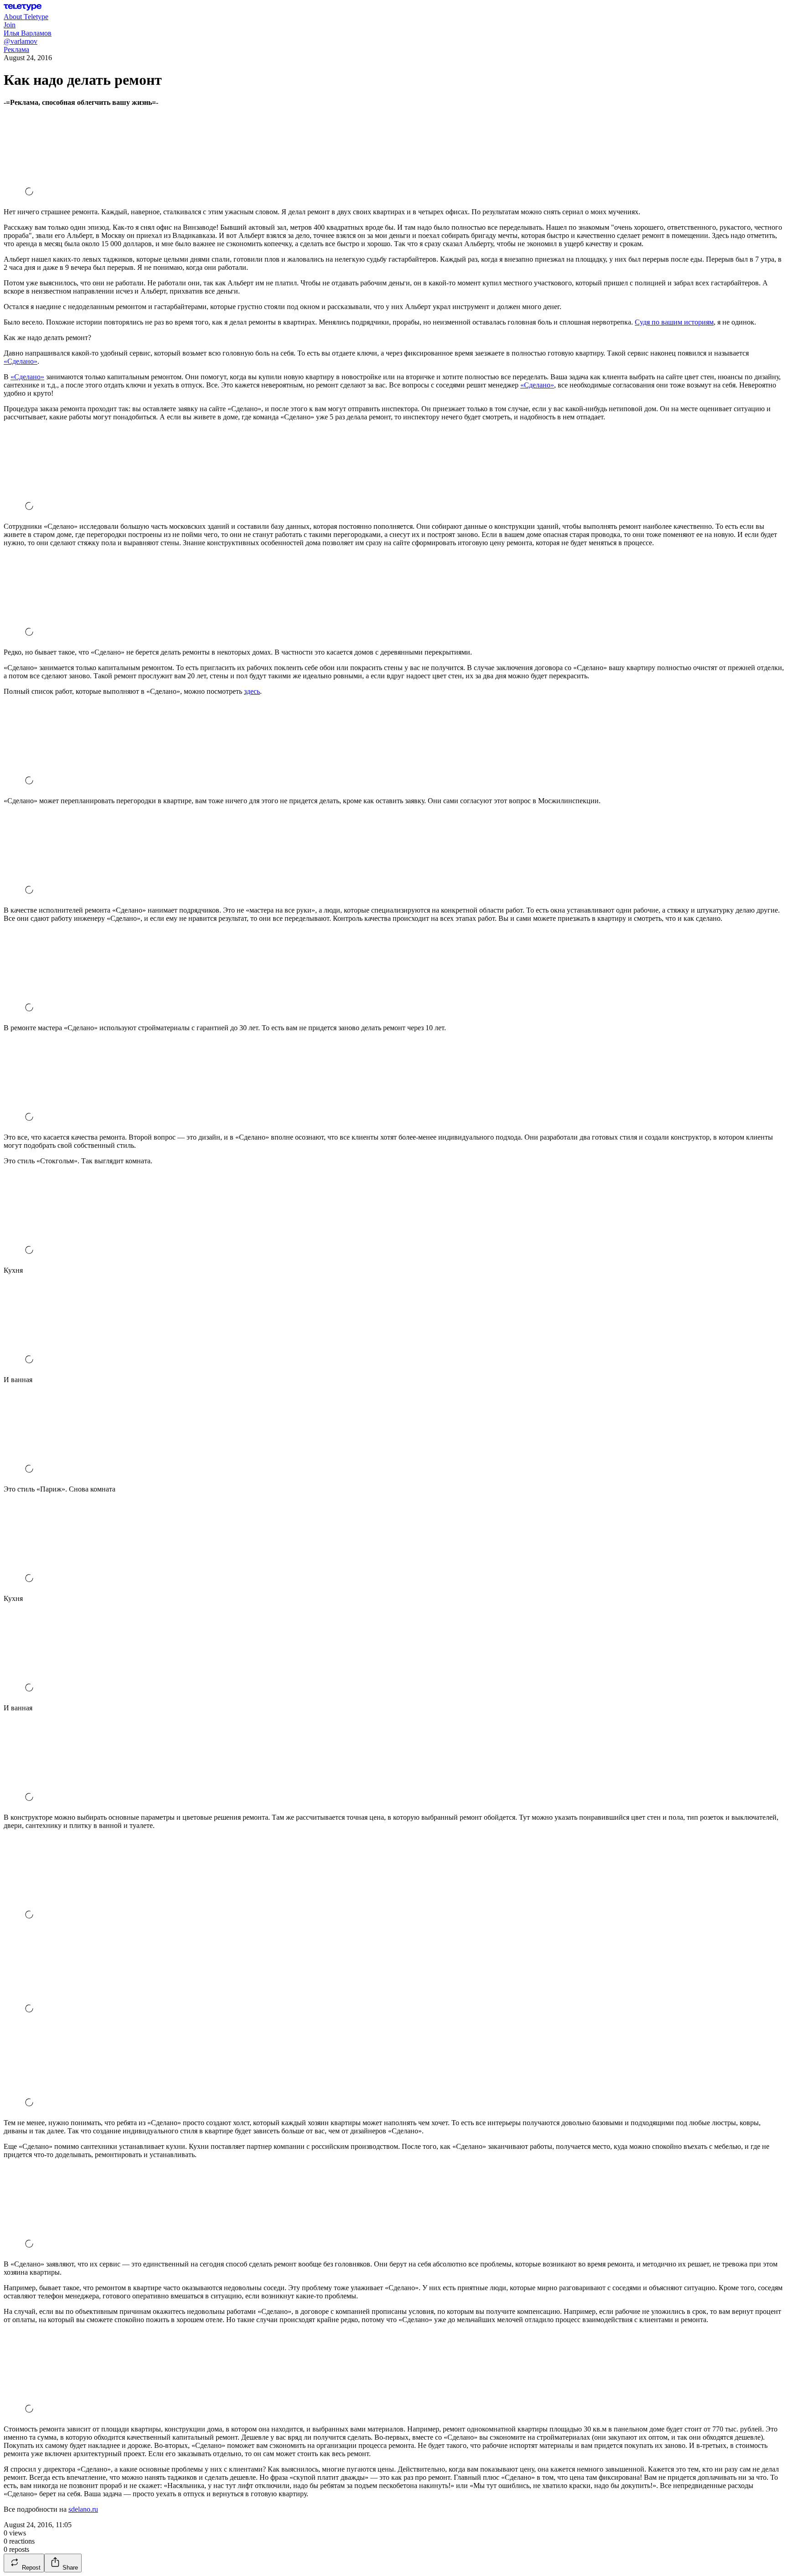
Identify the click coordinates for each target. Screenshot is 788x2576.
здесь (252, 691)
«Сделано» (21, 361)
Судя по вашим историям (674, 322)
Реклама (16, 49)
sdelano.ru (83, 2509)
